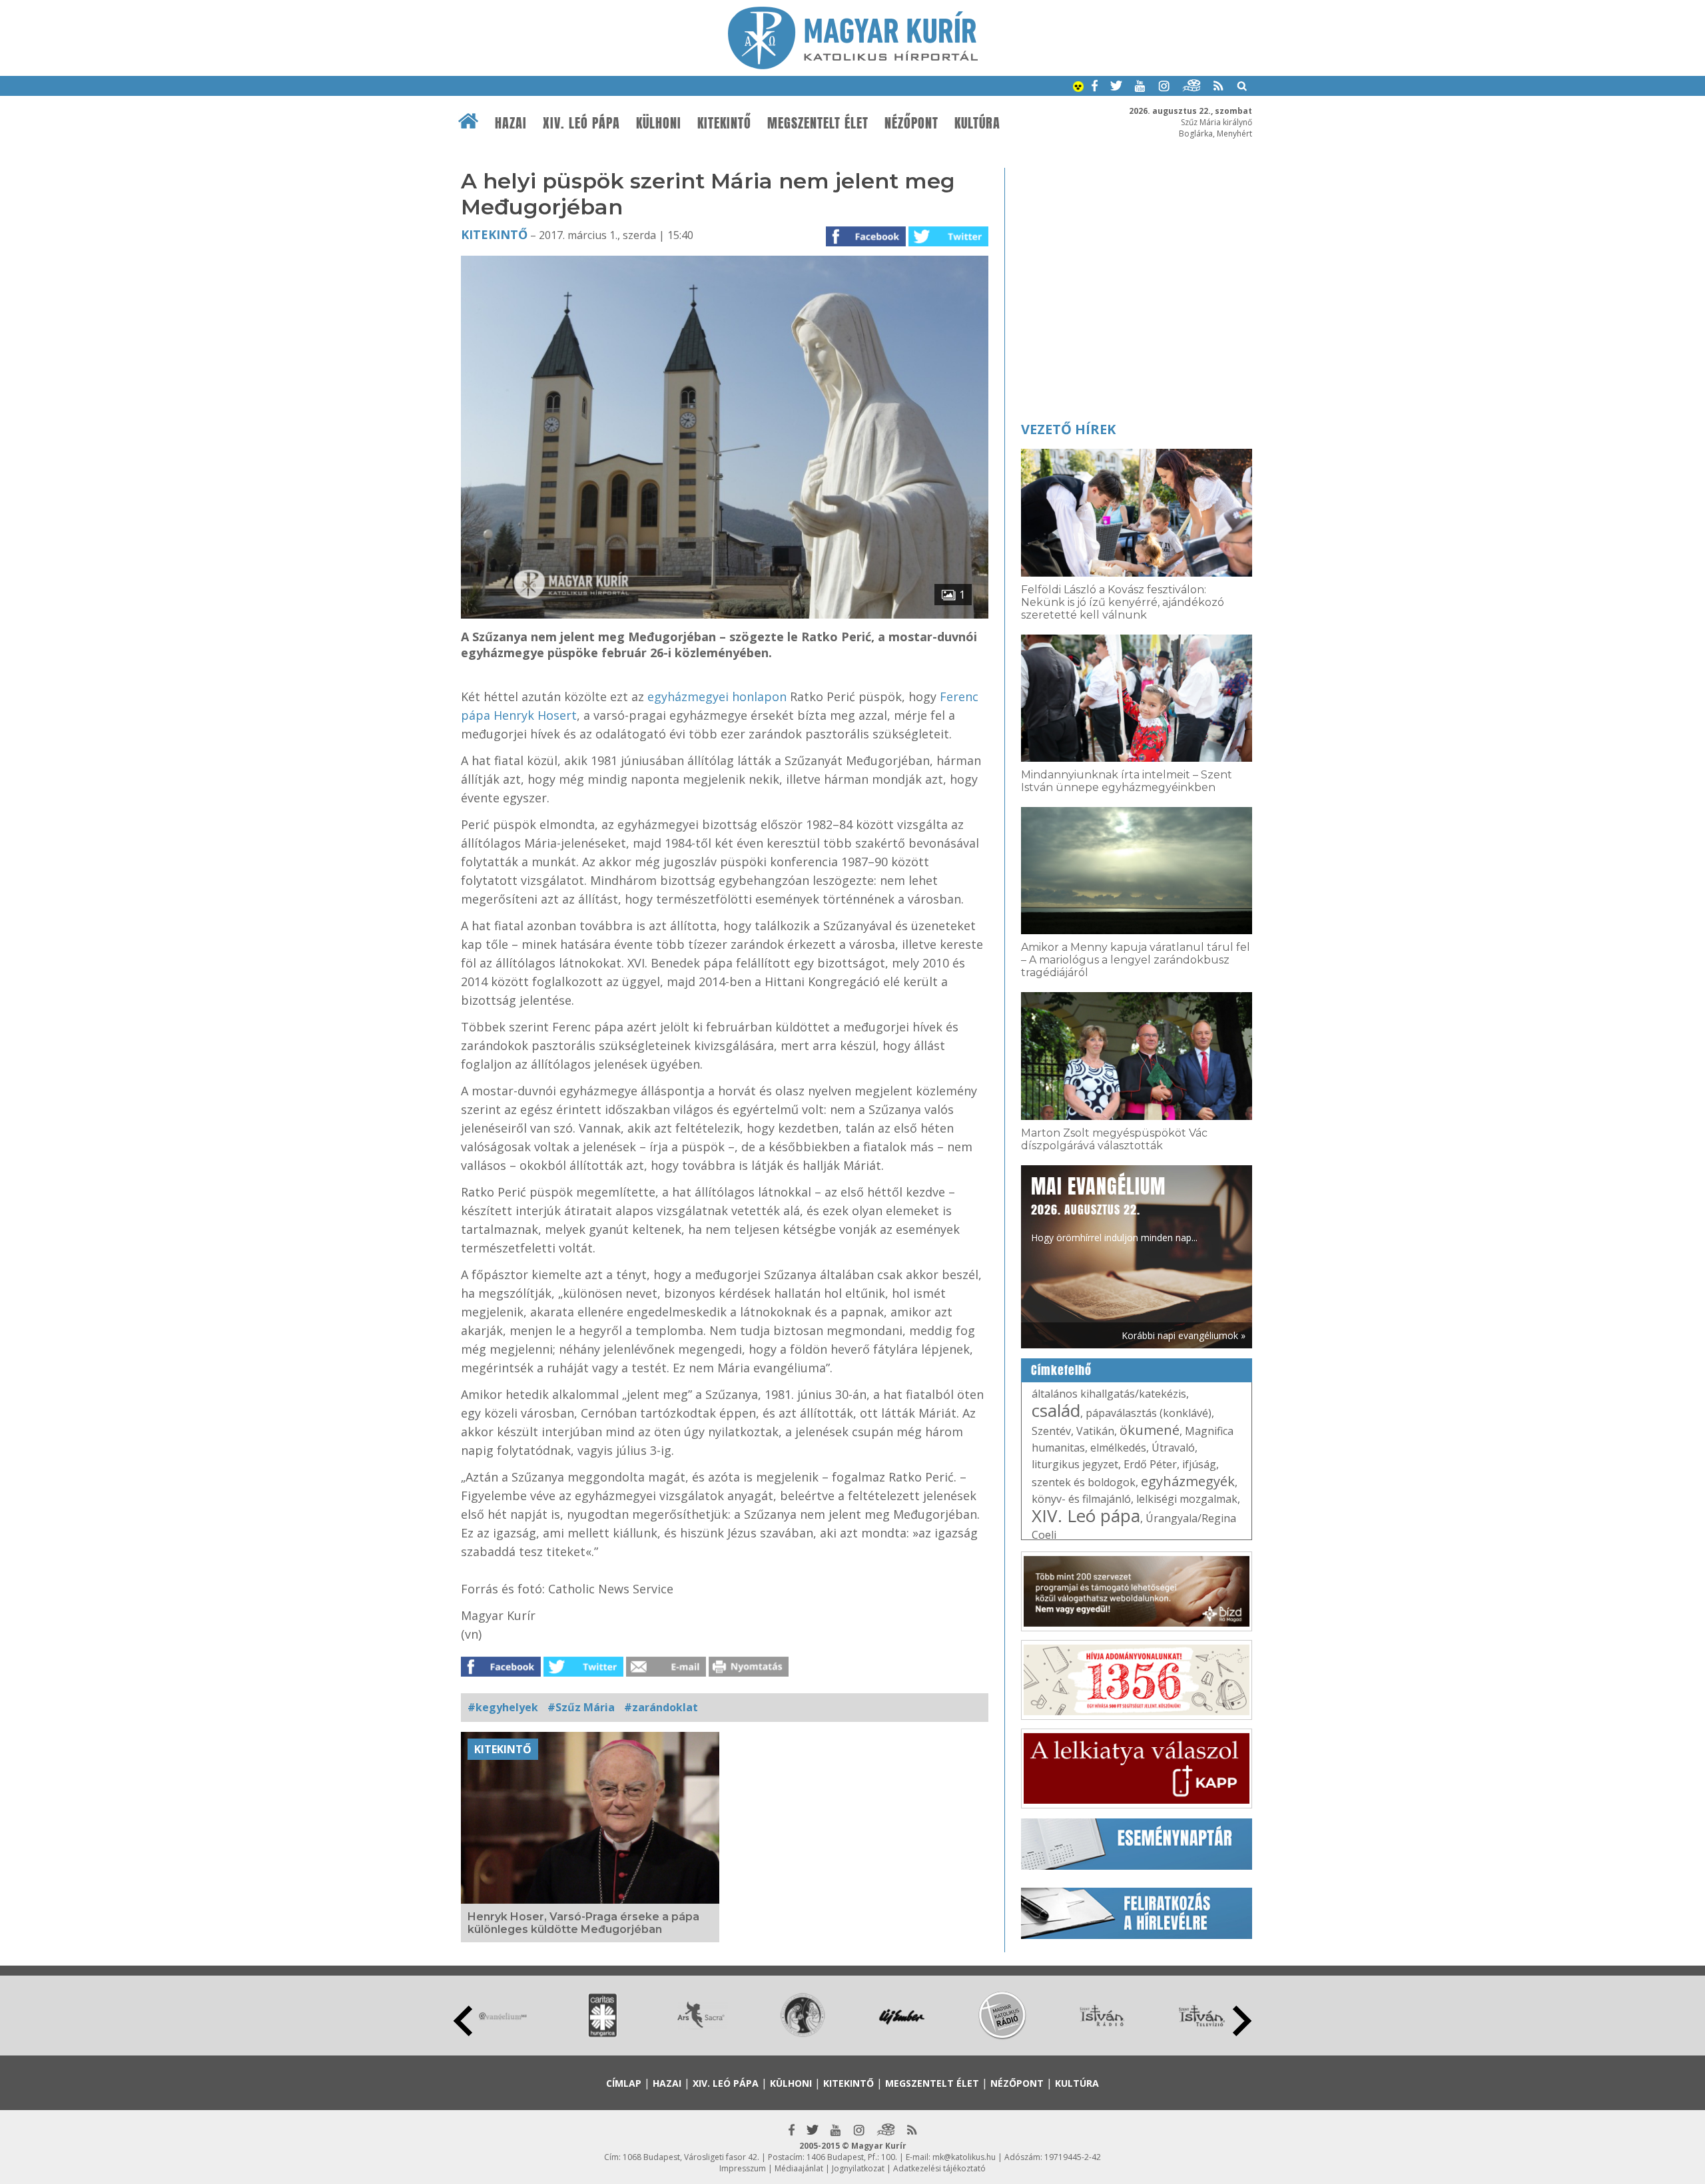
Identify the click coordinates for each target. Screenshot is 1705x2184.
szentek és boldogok (1084, 1482)
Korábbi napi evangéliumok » (1184, 1335)
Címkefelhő (1061, 1370)
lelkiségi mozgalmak (1187, 1499)
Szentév (1051, 1431)
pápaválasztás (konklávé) (1149, 1413)
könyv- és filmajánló (1081, 1499)
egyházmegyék (1188, 1481)
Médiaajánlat (799, 2168)
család (1056, 1410)
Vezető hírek (1068, 429)
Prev (463, 2021)
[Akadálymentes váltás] (1078, 88)
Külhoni (659, 123)
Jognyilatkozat (858, 2168)
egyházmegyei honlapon (717, 696)
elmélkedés (1118, 1448)
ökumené (1150, 1430)
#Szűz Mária (581, 1707)
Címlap (624, 2083)
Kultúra (977, 123)
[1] (725, 615)
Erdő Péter (1150, 1464)
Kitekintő (724, 123)
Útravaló (1173, 1448)
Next (1242, 2021)
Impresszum (743, 2168)
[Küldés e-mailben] (666, 1673)
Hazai (511, 123)
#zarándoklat (661, 1707)
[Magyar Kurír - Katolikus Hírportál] (853, 65)
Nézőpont (911, 123)
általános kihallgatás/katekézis (1109, 1394)
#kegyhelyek (503, 1707)
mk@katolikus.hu (964, 2157)
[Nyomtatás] (749, 1673)
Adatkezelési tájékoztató (939, 2168)
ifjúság (1199, 1464)
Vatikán (1095, 1431)
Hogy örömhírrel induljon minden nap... (1114, 1208)
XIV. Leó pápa (581, 123)
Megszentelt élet (818, 123)
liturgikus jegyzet (1075, 1464)
